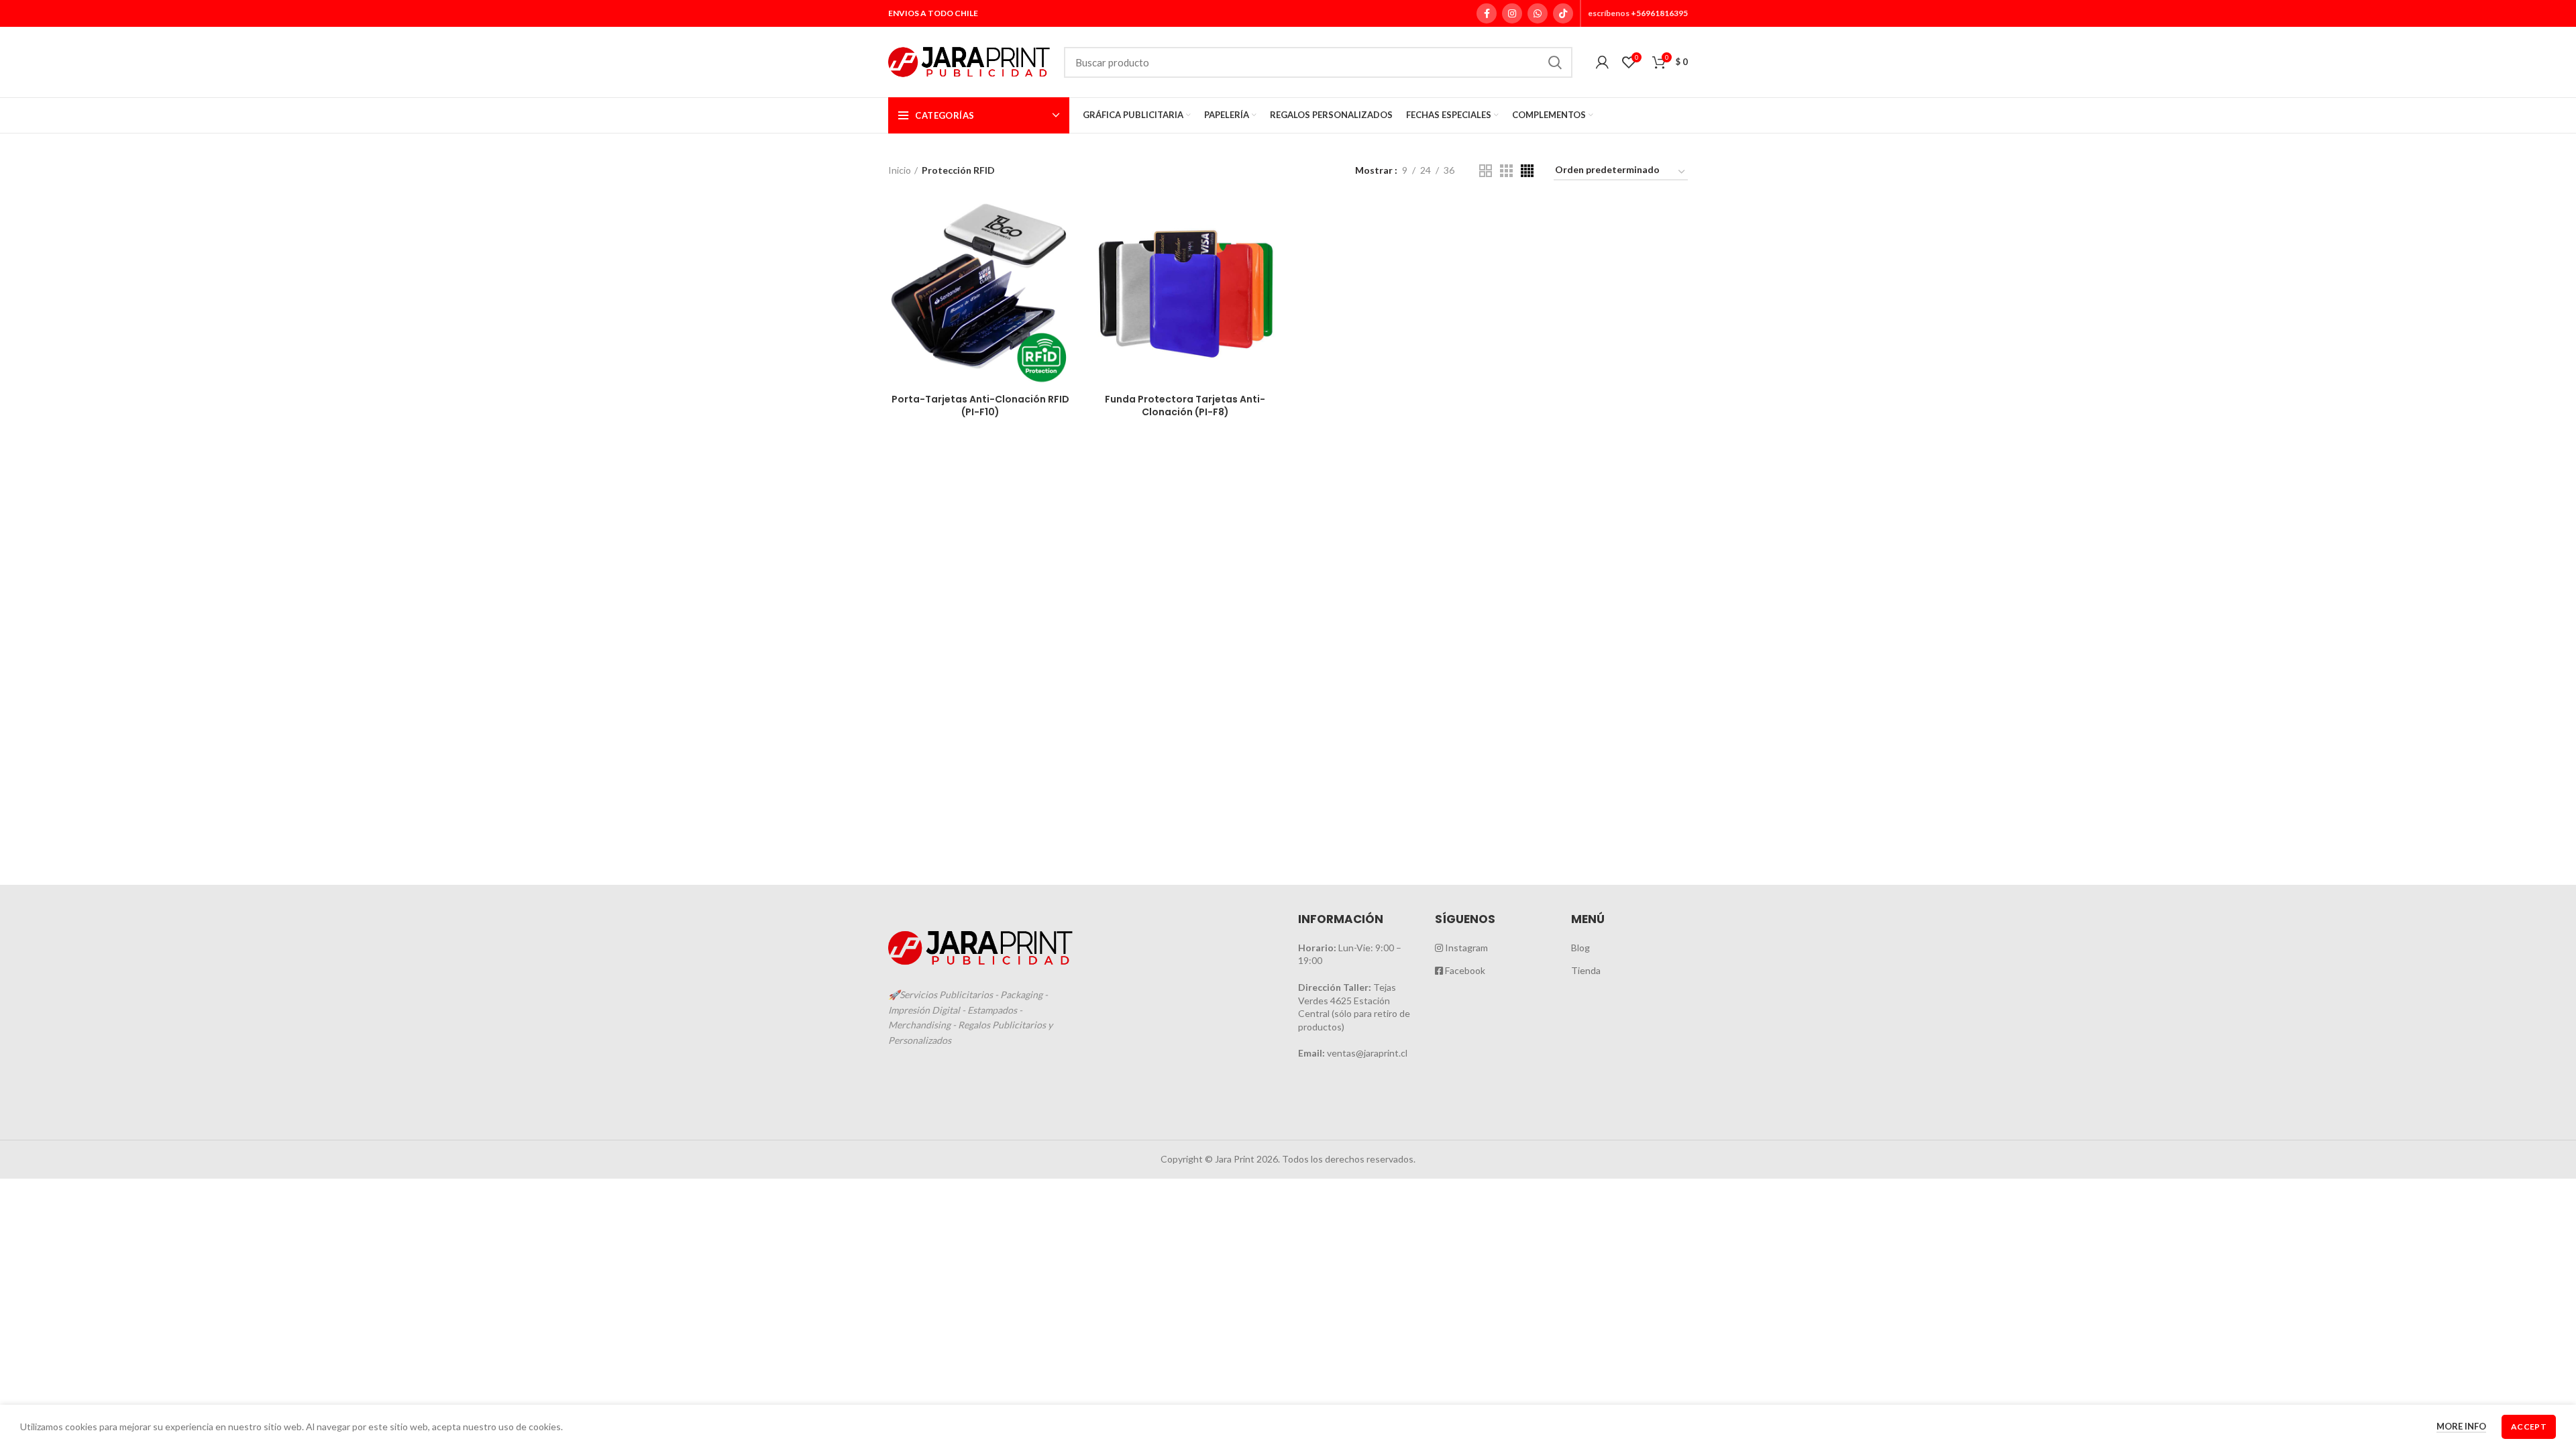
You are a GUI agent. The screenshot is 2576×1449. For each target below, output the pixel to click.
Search (1554, 62)
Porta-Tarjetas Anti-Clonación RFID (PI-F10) (980, 406)
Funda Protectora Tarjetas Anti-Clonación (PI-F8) (1185, 406)
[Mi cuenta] (1602, 62)
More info (2461, 1426)
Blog (1580, 948)
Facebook (1464, 970)
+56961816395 (1659, 13)
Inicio (900, 170)
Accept (2529, 1427)
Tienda (1586, 970)
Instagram (1465, 948)
